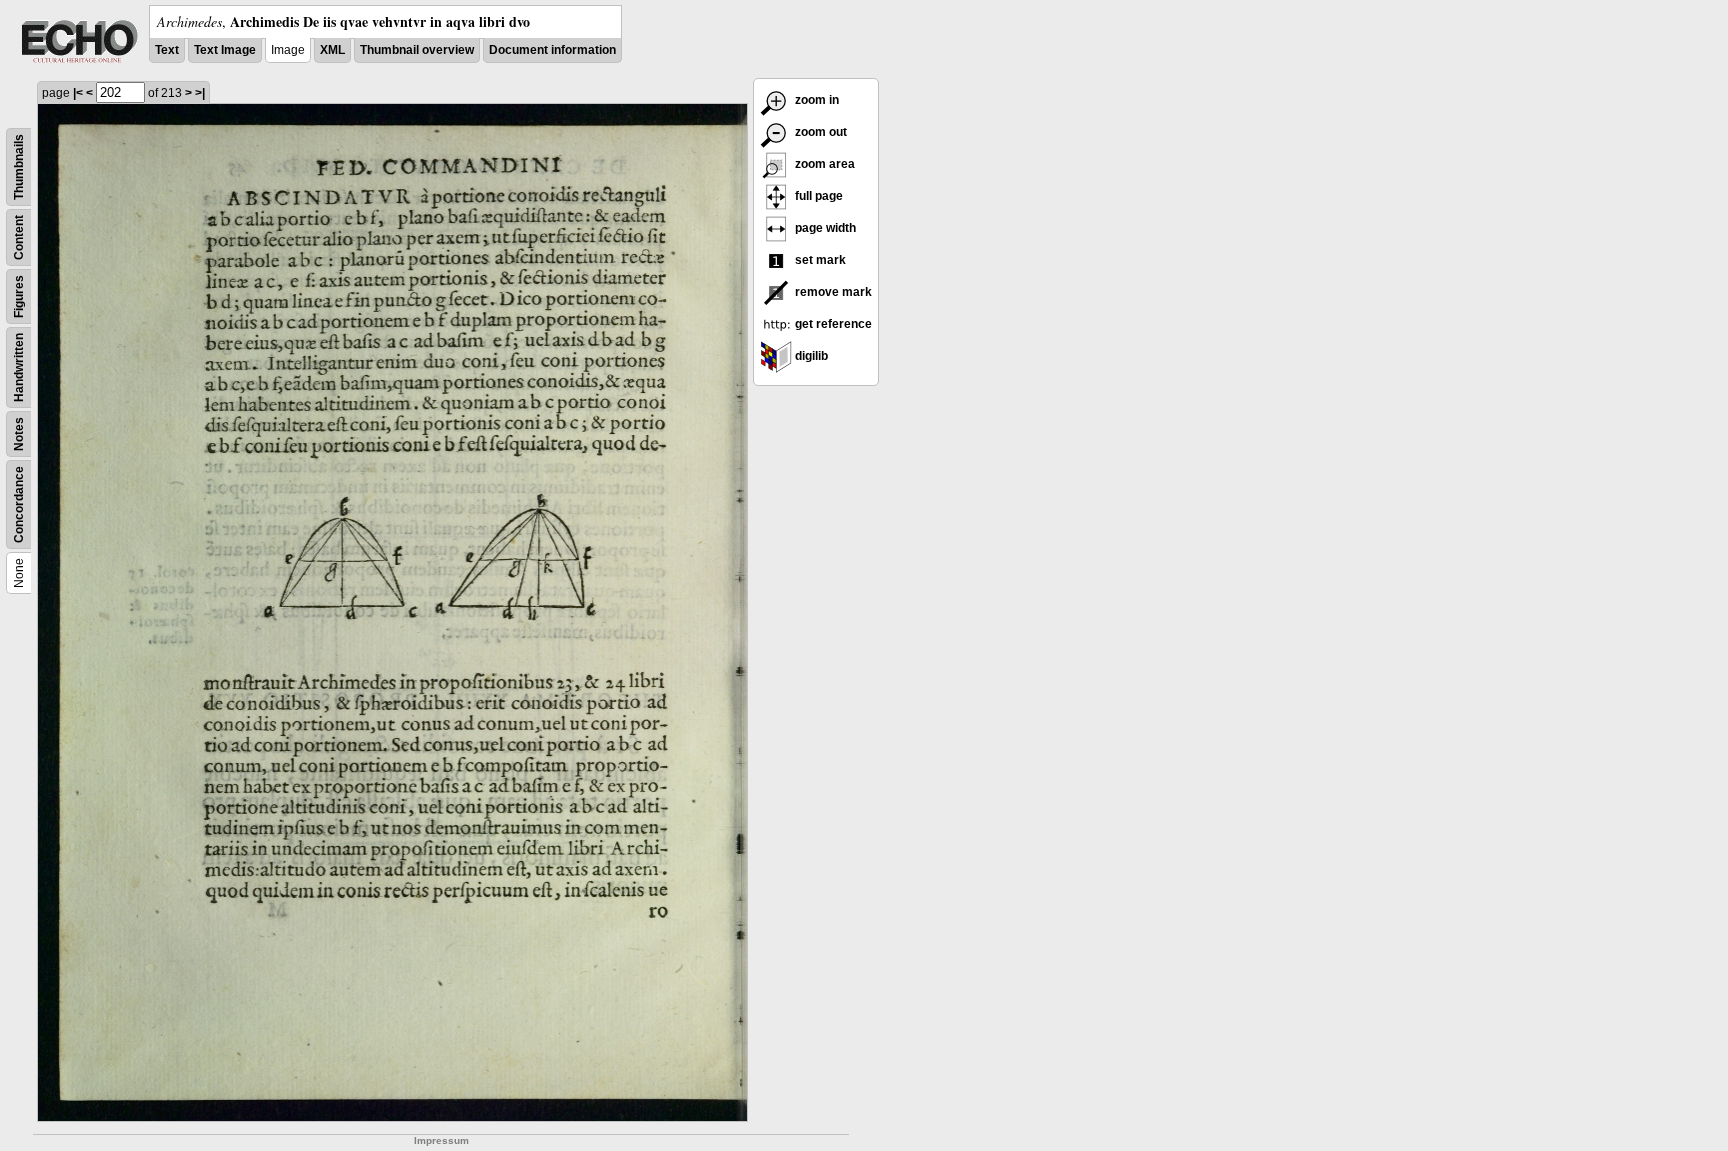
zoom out (819, 132)
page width (824, 228)
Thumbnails (19, 167)
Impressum (441, 1140)
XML (332, 50)
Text (167, 50)
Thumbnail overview (417, 50)
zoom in (815, 100)
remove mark (832, 292)
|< (78, 93)
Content (19, 237)
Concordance (19, 504)
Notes (19, 434)
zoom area (823, 164)
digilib (810, 356)
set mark (819, 260)
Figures (19, 296)
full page (817, 196)
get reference (832, 324)
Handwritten (19, 367)
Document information (552, 50)
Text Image (225, 50)
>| (200, 93)
